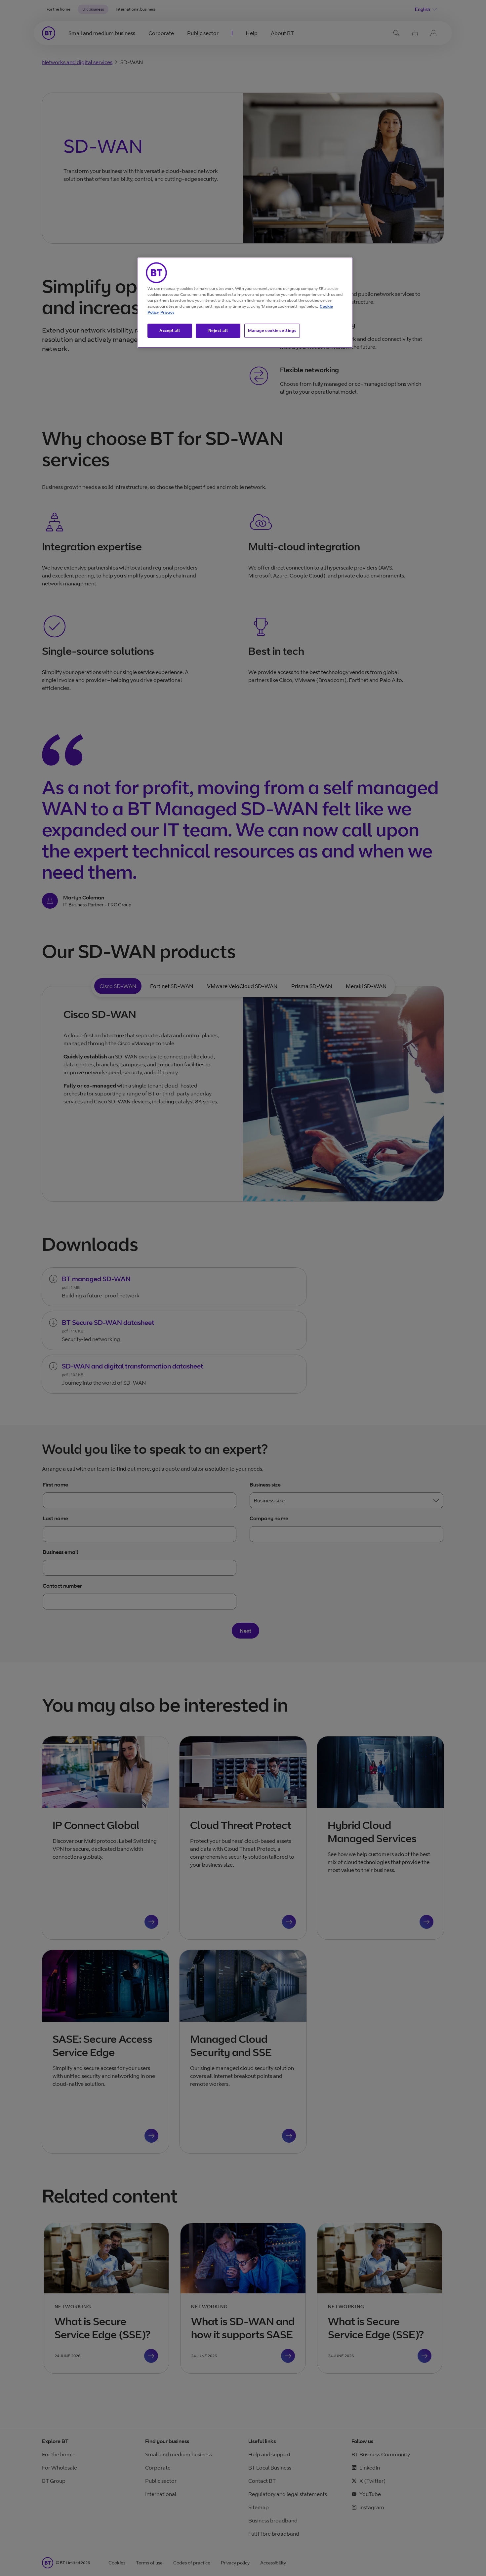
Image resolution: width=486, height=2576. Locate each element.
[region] (245, 303)
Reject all (218, 330)
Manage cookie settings (272, 330)
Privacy (167, 312)
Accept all (170, 330)
